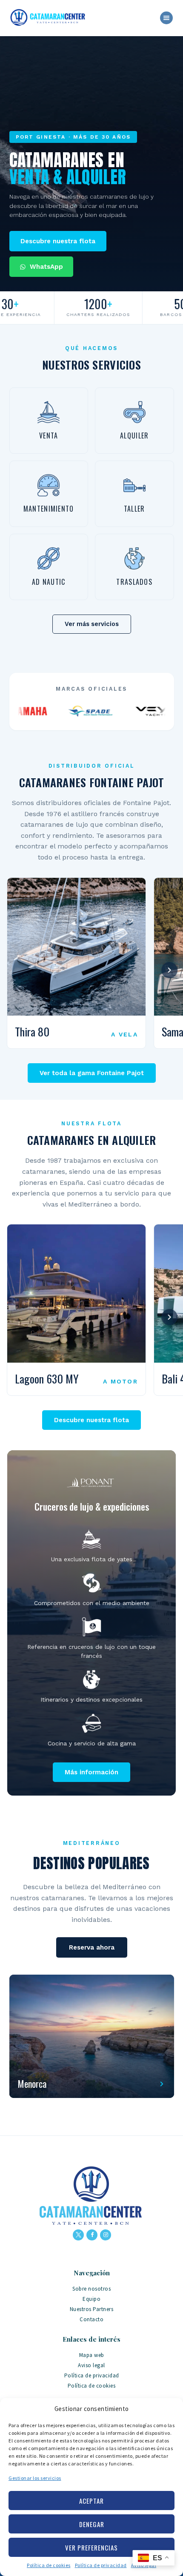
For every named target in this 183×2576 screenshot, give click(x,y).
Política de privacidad (101, 2565)
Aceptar (91, 2501)
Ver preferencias (91, 2548)
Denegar (92, 2524)
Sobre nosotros (91, 2289)
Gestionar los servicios (35, 2478)
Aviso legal (91, 2365)
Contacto (91, 2319)
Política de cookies (49, 2565)
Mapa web (92, 2355)
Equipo (91, 2299)
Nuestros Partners (92, 2309)
